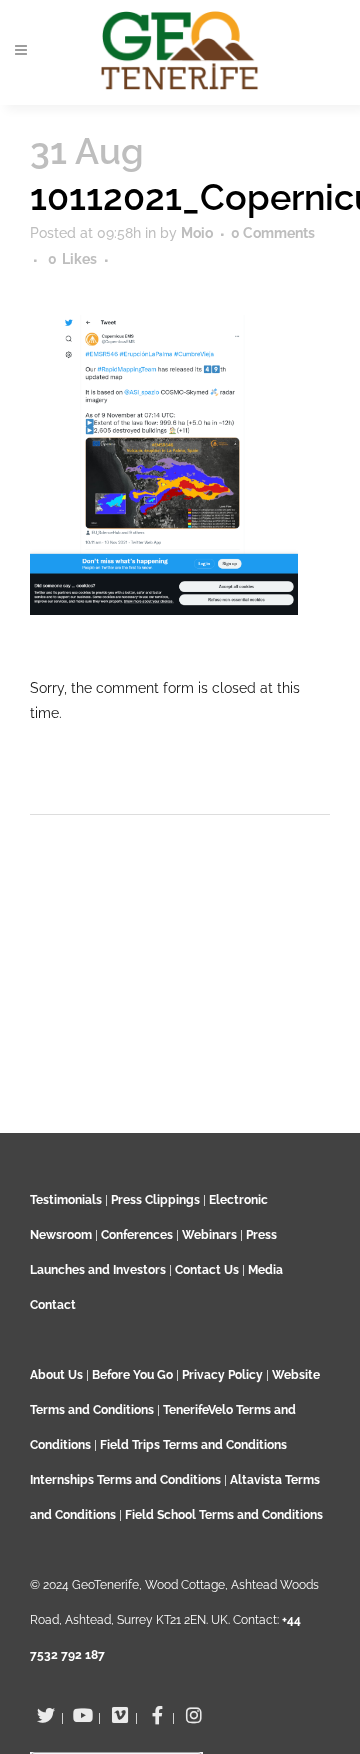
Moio (197, 233)
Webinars (209, 1235)
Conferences (137, 1235)
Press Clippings (155, 1200)
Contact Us (207, 1270)
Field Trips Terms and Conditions (193, 1445)
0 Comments (273, 233)
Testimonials (66, 1200)
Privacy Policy (222, 1375)
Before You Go (131, 1375)
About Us (56, 1375)
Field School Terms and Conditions (224, 1515)
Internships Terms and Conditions (127, 1480)
